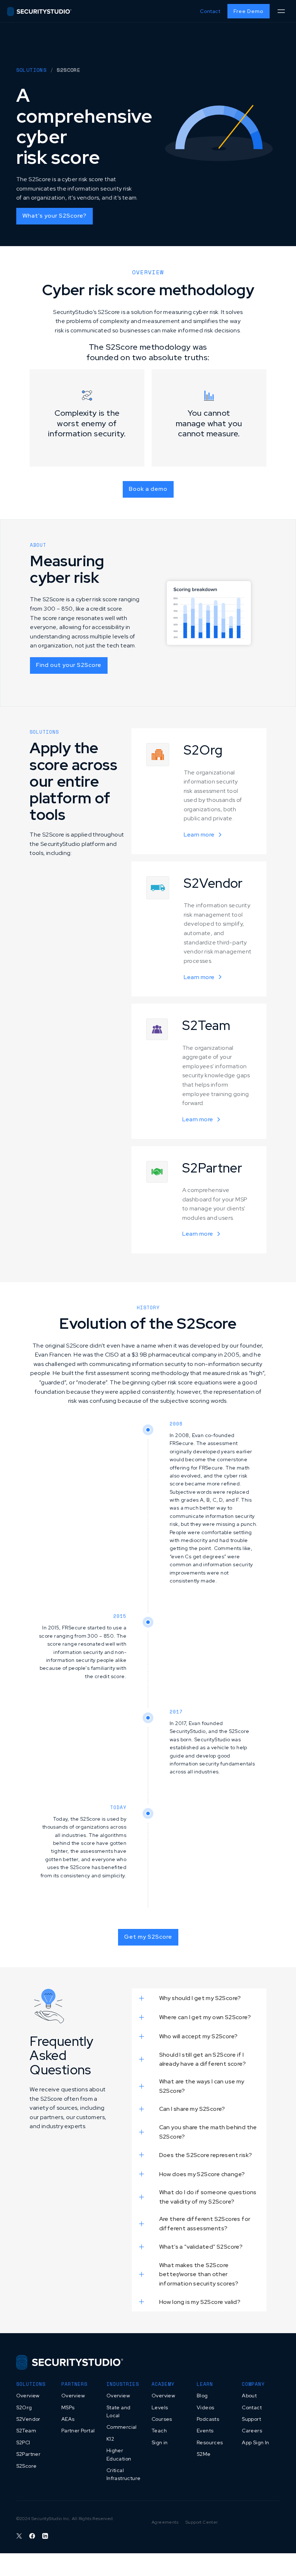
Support (251, 2419)
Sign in (160, 2442)
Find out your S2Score (69, 665)
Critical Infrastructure (124, 2474)
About (249, 2396)
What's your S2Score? (55, 216)
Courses (162, 2419)
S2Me (204, 2454)
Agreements (165, 2522)
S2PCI (23, 2442)
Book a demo (148, 489)
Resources (210, 2442)
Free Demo (249, 11)
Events (205, 2431)
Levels (160, 2407)
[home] (39, 11)
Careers (252, 2431)
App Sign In (255, 2442)
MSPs (68, 2407)
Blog (202, 2396)
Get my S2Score (148, 1937)
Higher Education (119, 2454)
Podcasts (208, 2419)
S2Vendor (28, 2419)
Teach (159, 2431)
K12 (110, 2439)
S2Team (26, 2431)
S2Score (27, 2466)
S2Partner (29, 2454)
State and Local (119, 2411)
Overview (28, 2396)
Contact (210, 11)
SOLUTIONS (32, 70)
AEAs (68, 2419)
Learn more (199, 835)
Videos (205, 2407)
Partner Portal (78, 2431)
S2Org (24, 2407)
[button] (281, 11)
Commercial (122, 2427)
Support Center (202, 2522)
